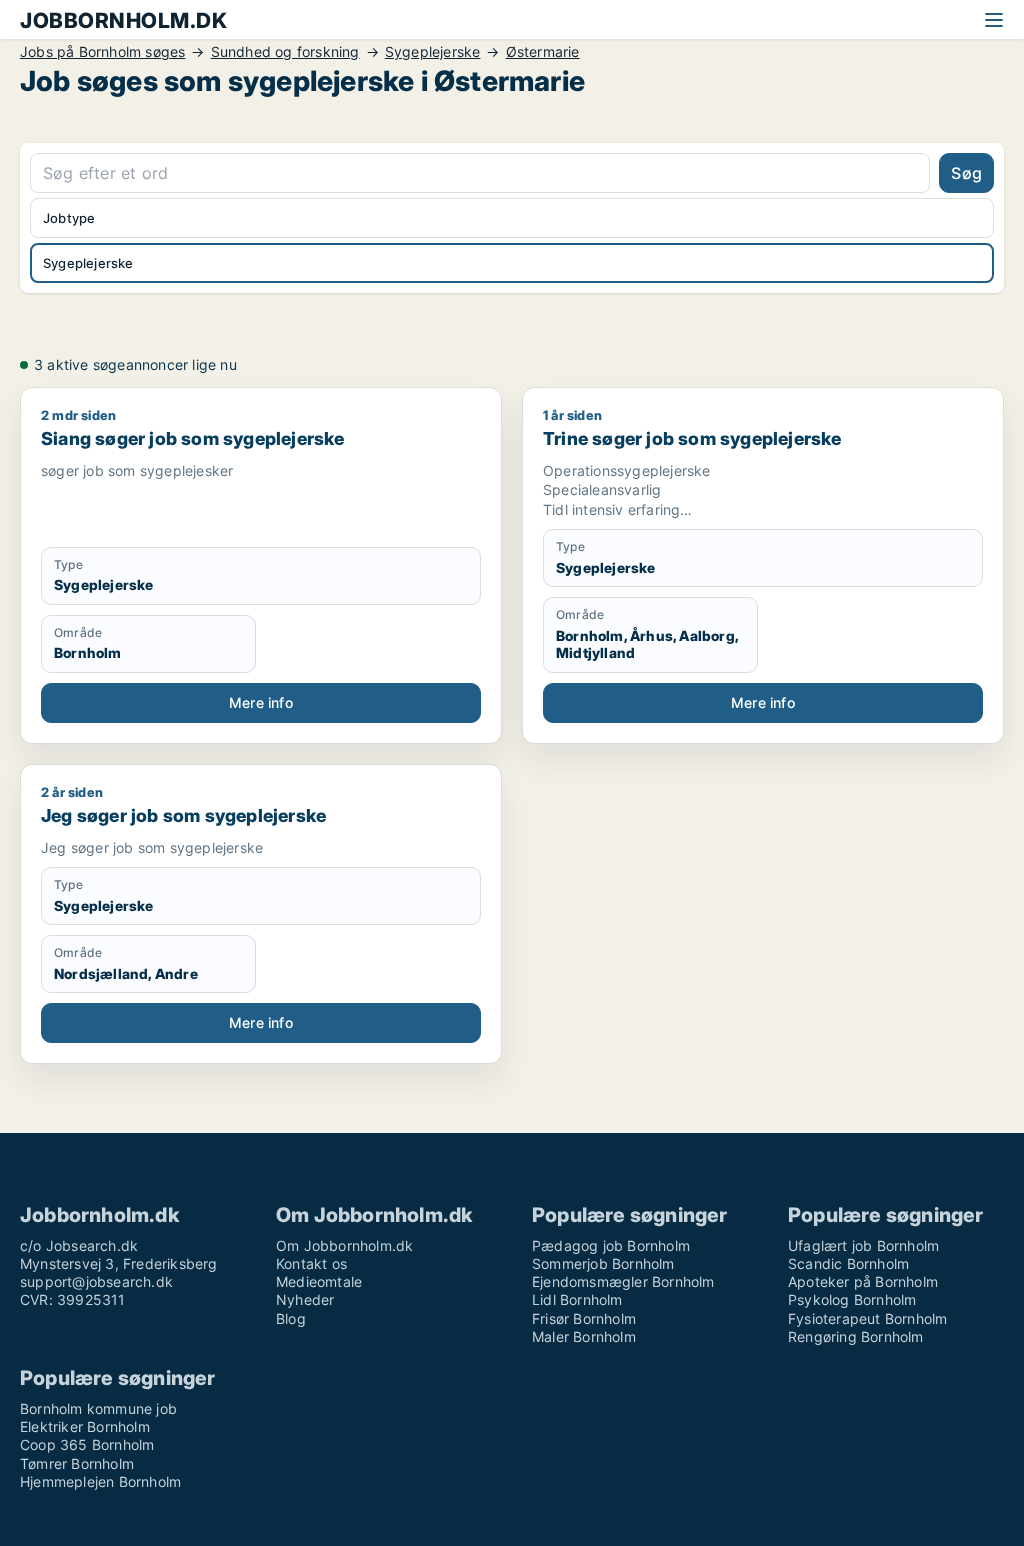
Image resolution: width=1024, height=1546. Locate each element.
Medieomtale (319, 1281)
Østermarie (543, 52)
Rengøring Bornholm (856, 1336)
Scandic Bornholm (848, 1263)
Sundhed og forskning (285, 52)
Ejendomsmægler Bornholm (623, 1281)
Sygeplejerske (433, 52)
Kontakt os (311, 1263)
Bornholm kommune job (98, 1408)
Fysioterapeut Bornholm (867, 1318)
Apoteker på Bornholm (863, 1281)
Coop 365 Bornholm (87, 1444)
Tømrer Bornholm (77, 1463)
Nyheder (305, 1299)
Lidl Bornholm (577, 1299)
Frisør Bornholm (584, 1318)
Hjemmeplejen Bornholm (100, 1481)
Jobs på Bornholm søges (102, 52)
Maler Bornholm (584, 1336)
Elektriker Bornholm (85, 1426)
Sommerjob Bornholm (603, 1263)
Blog (291, 1318)
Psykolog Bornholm (852, 1299)
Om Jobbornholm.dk (344, 1245)
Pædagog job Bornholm (611, 1245)
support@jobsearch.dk (96, 1281)
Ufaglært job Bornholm (863, 1245)
